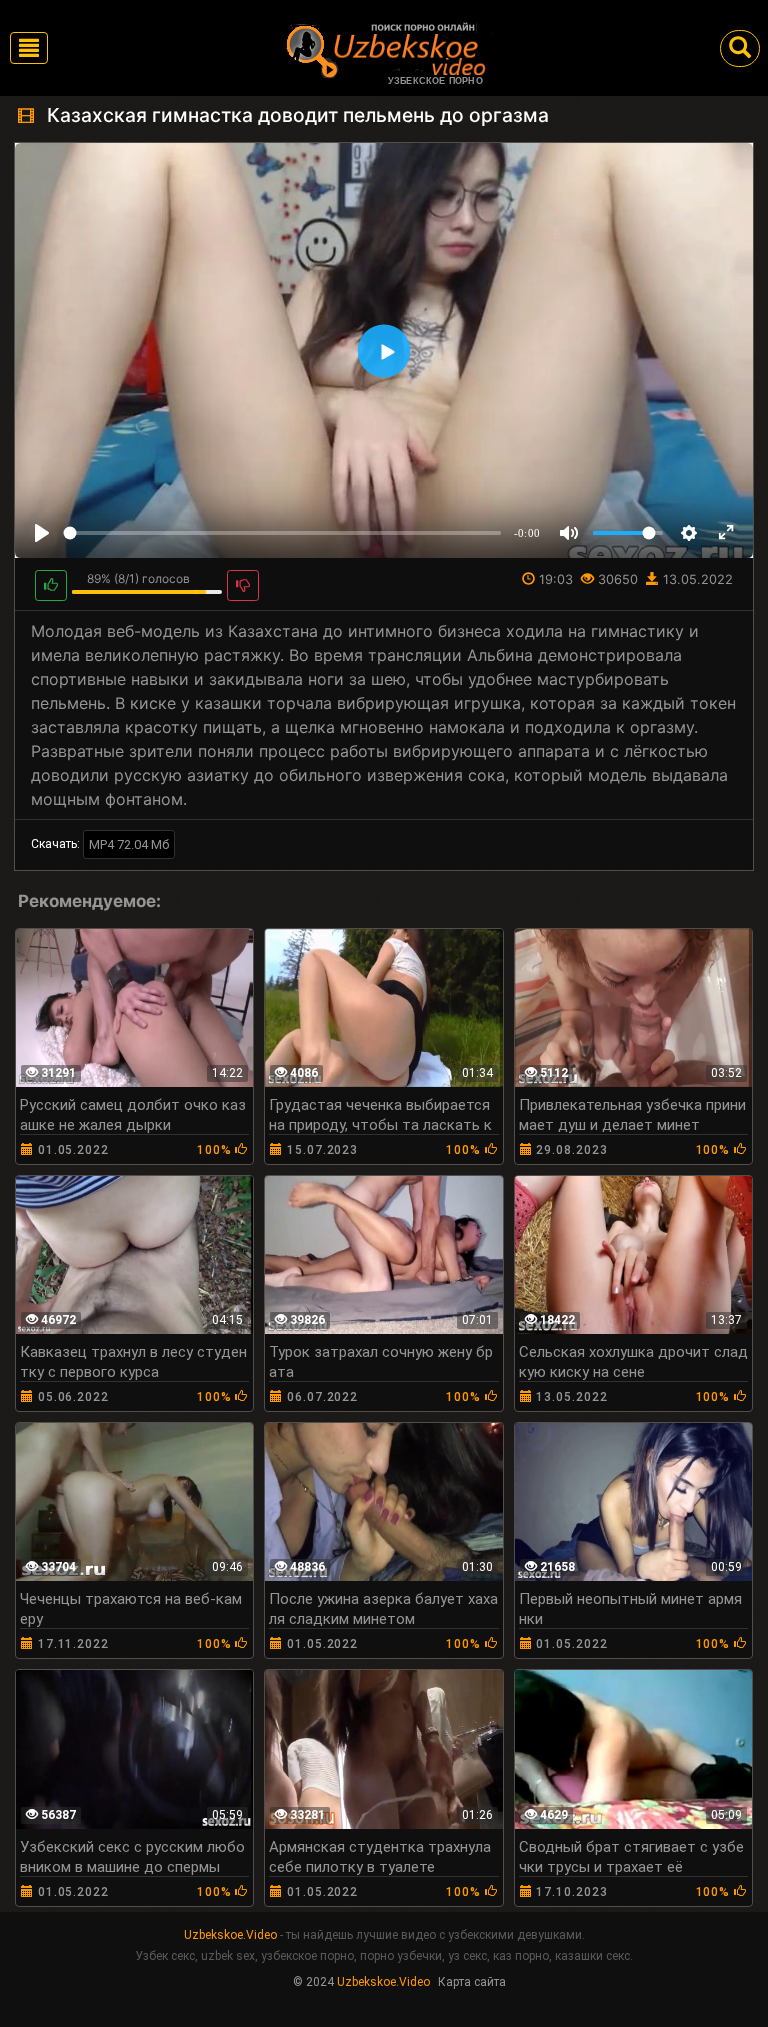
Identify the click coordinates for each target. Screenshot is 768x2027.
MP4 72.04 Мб (129, 844)
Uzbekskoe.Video (230, 1935)
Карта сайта (472, 1982)
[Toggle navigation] (29, 48)
